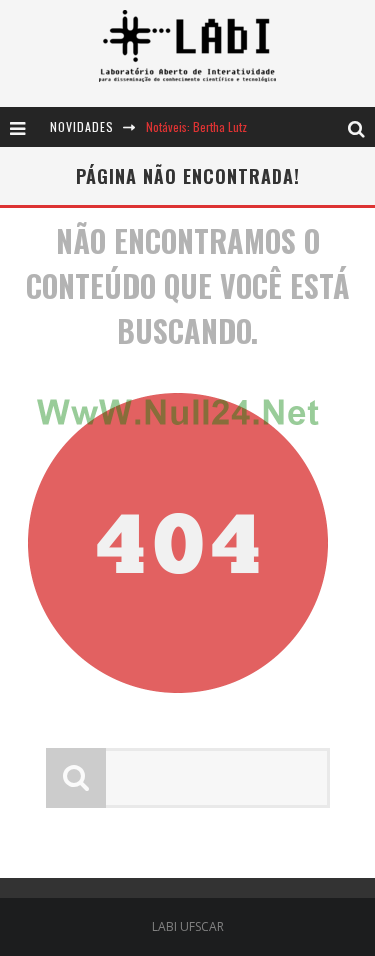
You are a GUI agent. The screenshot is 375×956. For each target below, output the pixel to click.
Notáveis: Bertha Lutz (196, 126)
